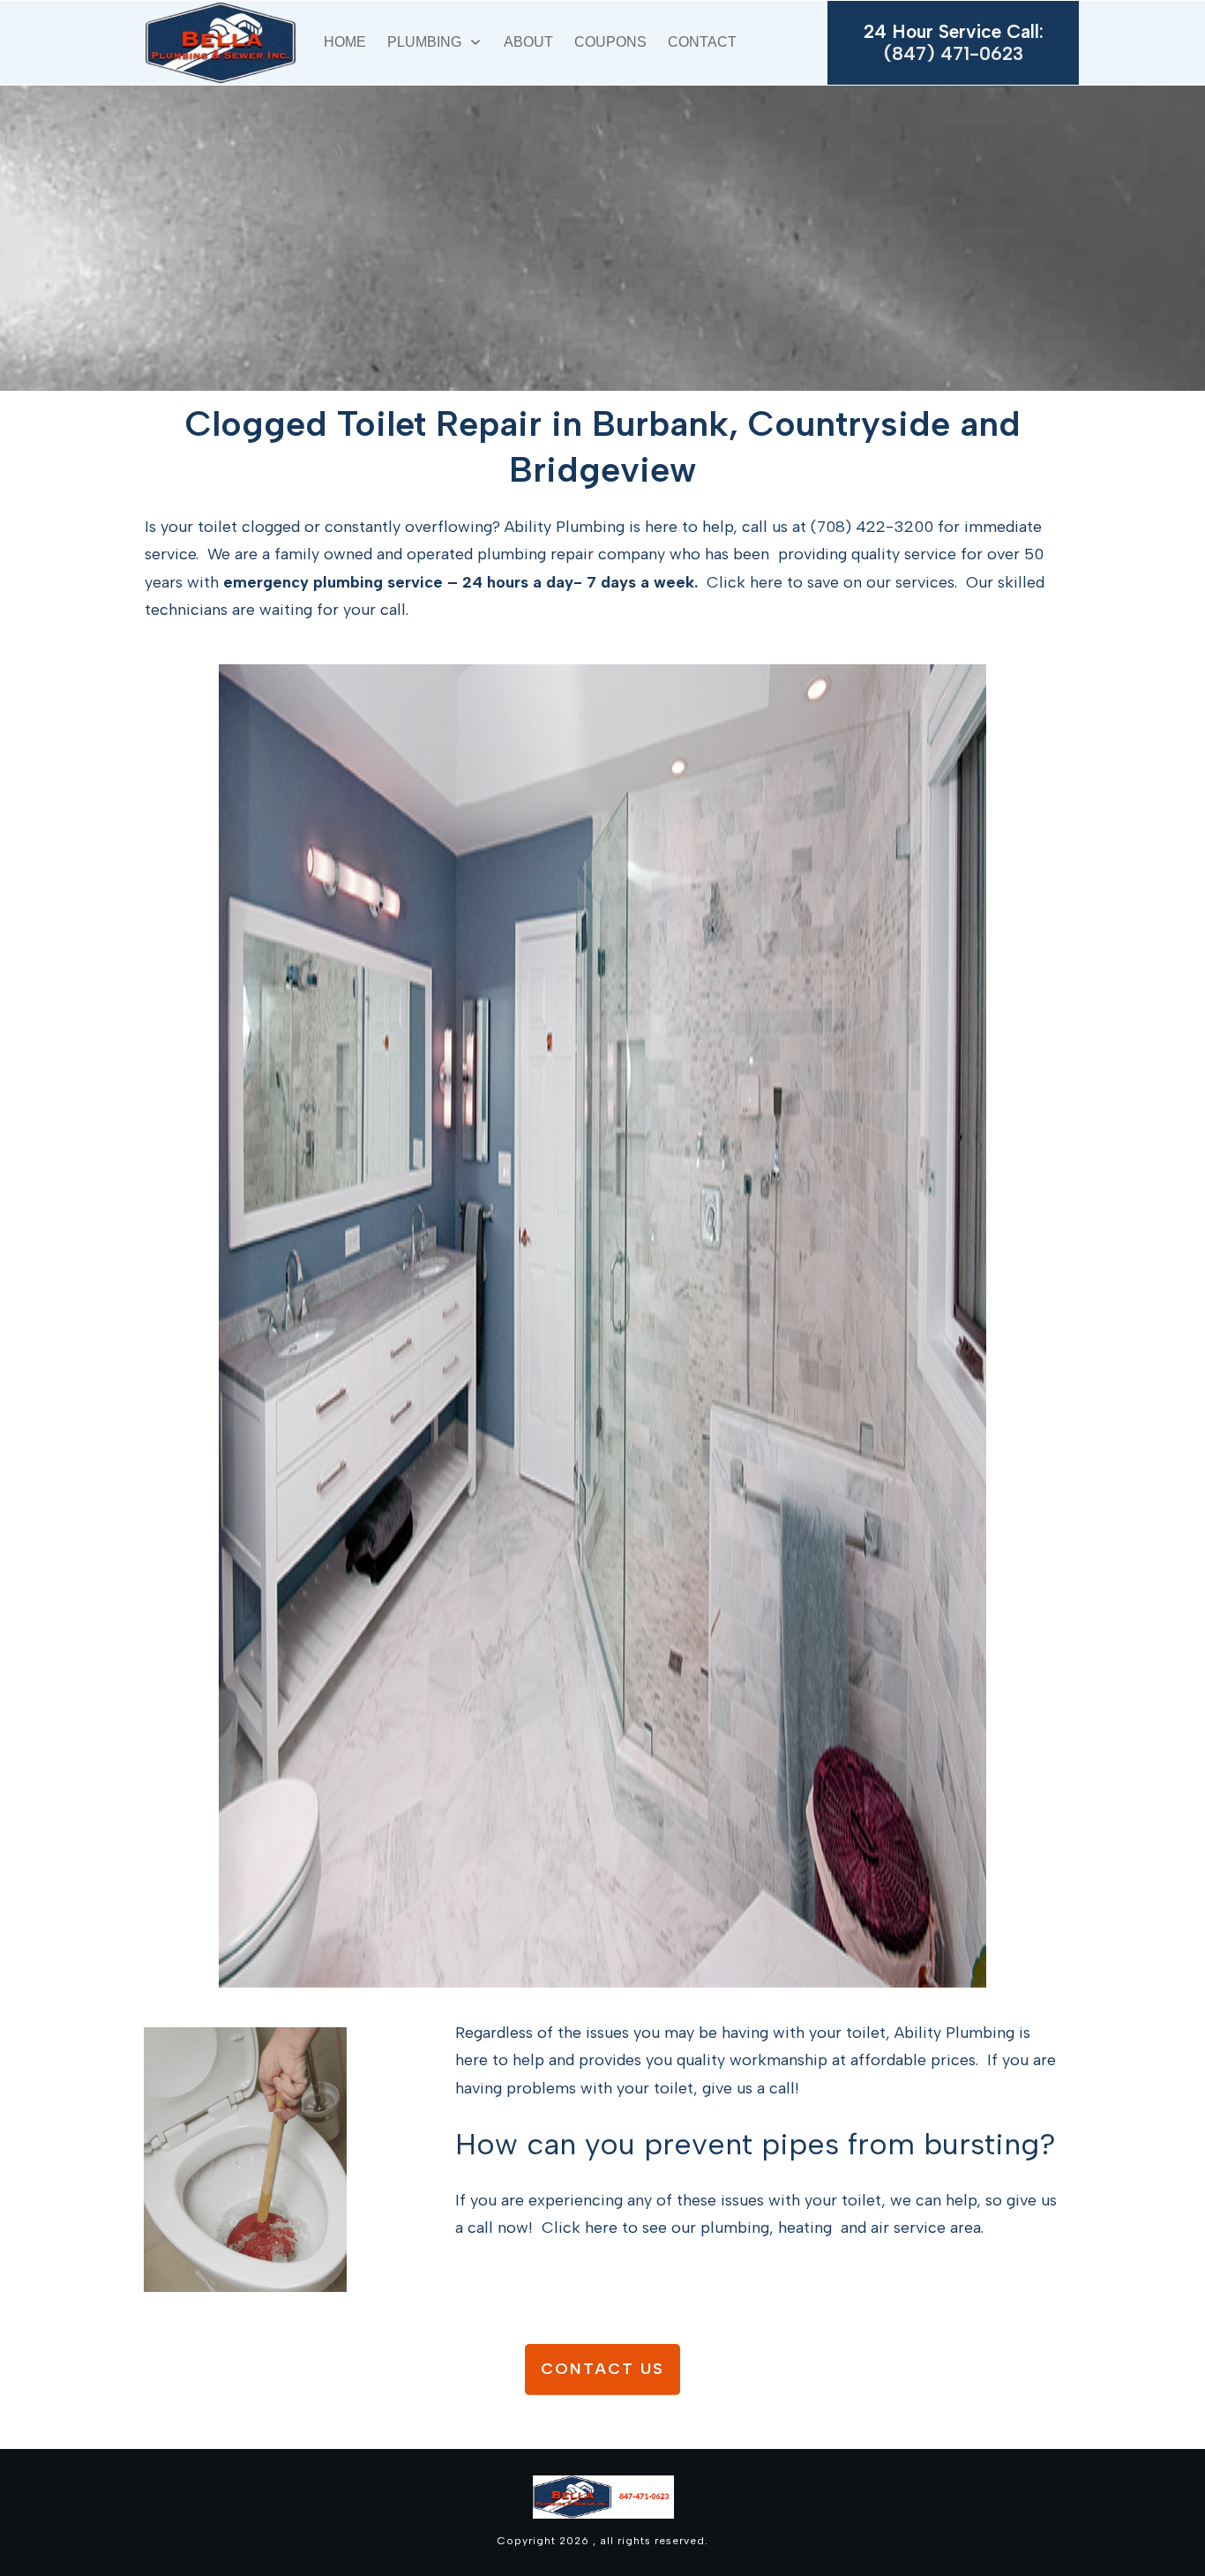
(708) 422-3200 (872, 527)
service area (937, 2228)
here (766, 582)
